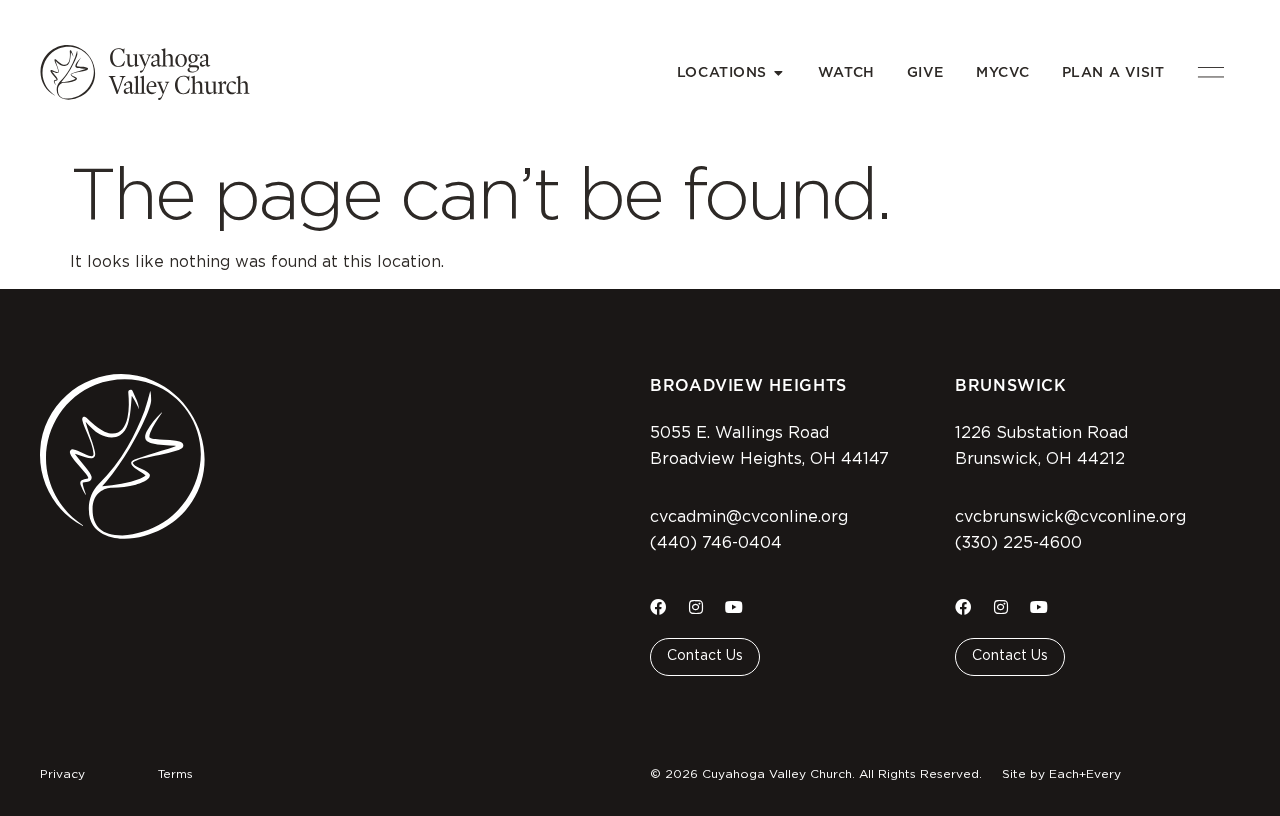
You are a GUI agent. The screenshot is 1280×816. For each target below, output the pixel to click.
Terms (175, 774)
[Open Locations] (779, 72)
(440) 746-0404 (716, 543)
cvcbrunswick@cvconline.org (1070, 517)
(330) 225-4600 (1018, 543)
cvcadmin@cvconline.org (749, 517)
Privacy (62, 774)
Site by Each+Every (1061, 774)
